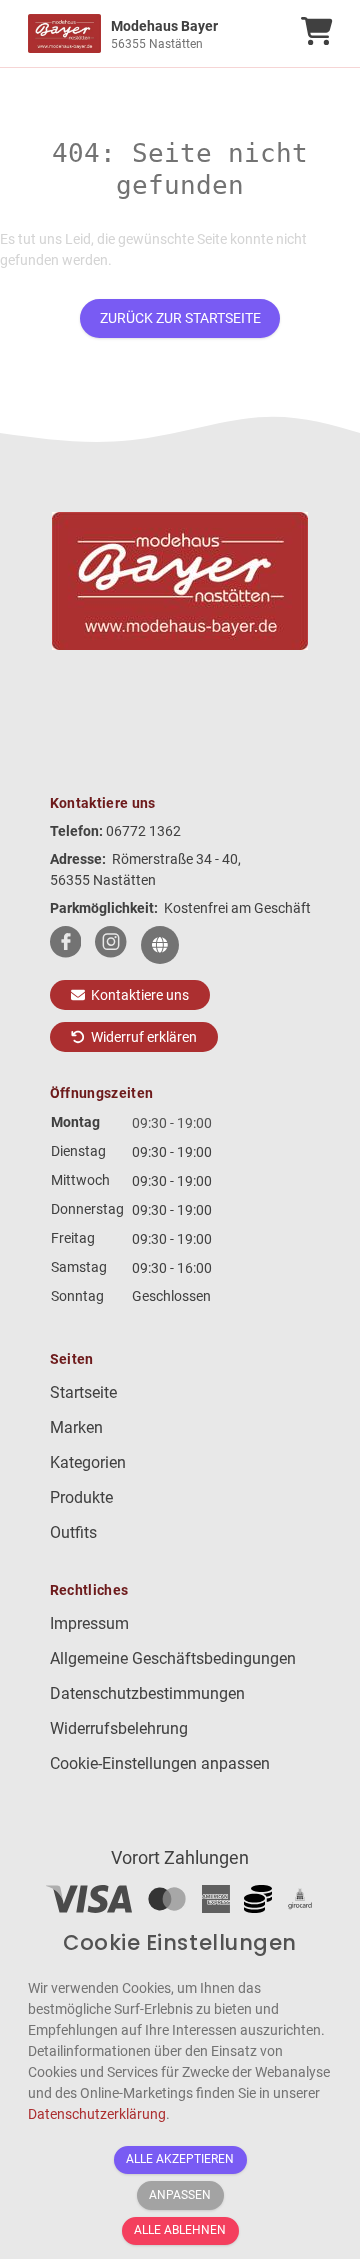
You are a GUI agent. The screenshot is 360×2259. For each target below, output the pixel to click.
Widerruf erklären (142, 1037)
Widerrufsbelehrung (119, 1728)
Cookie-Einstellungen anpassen (160, 1763)
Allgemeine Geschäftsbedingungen (173, 1658)
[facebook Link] (66, 945)
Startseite (83, 1392)
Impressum (89, 1623)
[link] (142, 33)
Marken (76, 1427)
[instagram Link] (111, 945)
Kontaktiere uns (138, 995)
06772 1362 (143, 831)
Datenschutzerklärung (97, 2114)
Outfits (73, 1532)
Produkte (81, 1497)
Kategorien (88, 1462)
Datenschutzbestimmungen (147, 1693)
